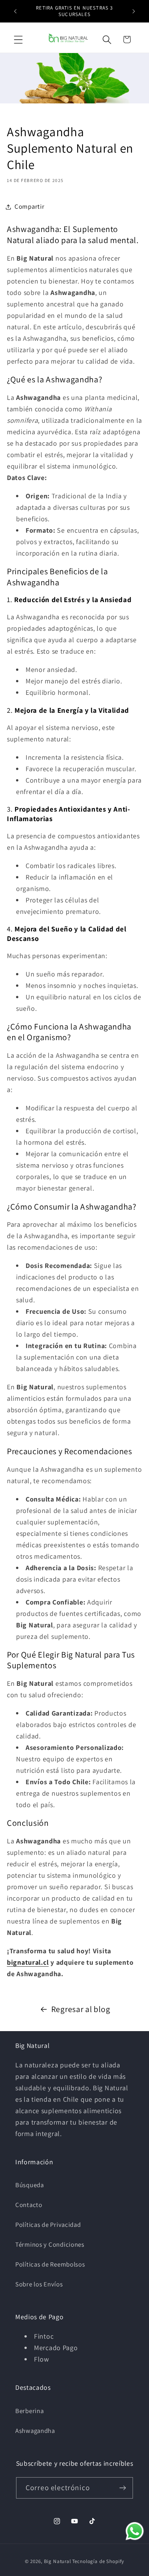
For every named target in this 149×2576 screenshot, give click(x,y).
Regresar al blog (81, 2009)
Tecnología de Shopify (98, 2561)
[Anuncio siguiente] (134, 11)
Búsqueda (30, 2185)
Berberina (29, 2411)
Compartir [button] (29, 206)
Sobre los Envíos (39, 2284)
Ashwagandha (35, 2431)
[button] (19, 39)
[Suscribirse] (123, 2488)
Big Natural (57, 2561)
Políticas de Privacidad (48, 2225)
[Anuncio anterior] (15, 11)
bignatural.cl (28, 1962)
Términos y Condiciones (50, 2244)
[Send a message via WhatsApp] (135, 2531)
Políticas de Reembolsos (50, 2264)
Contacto (29, 2205)
